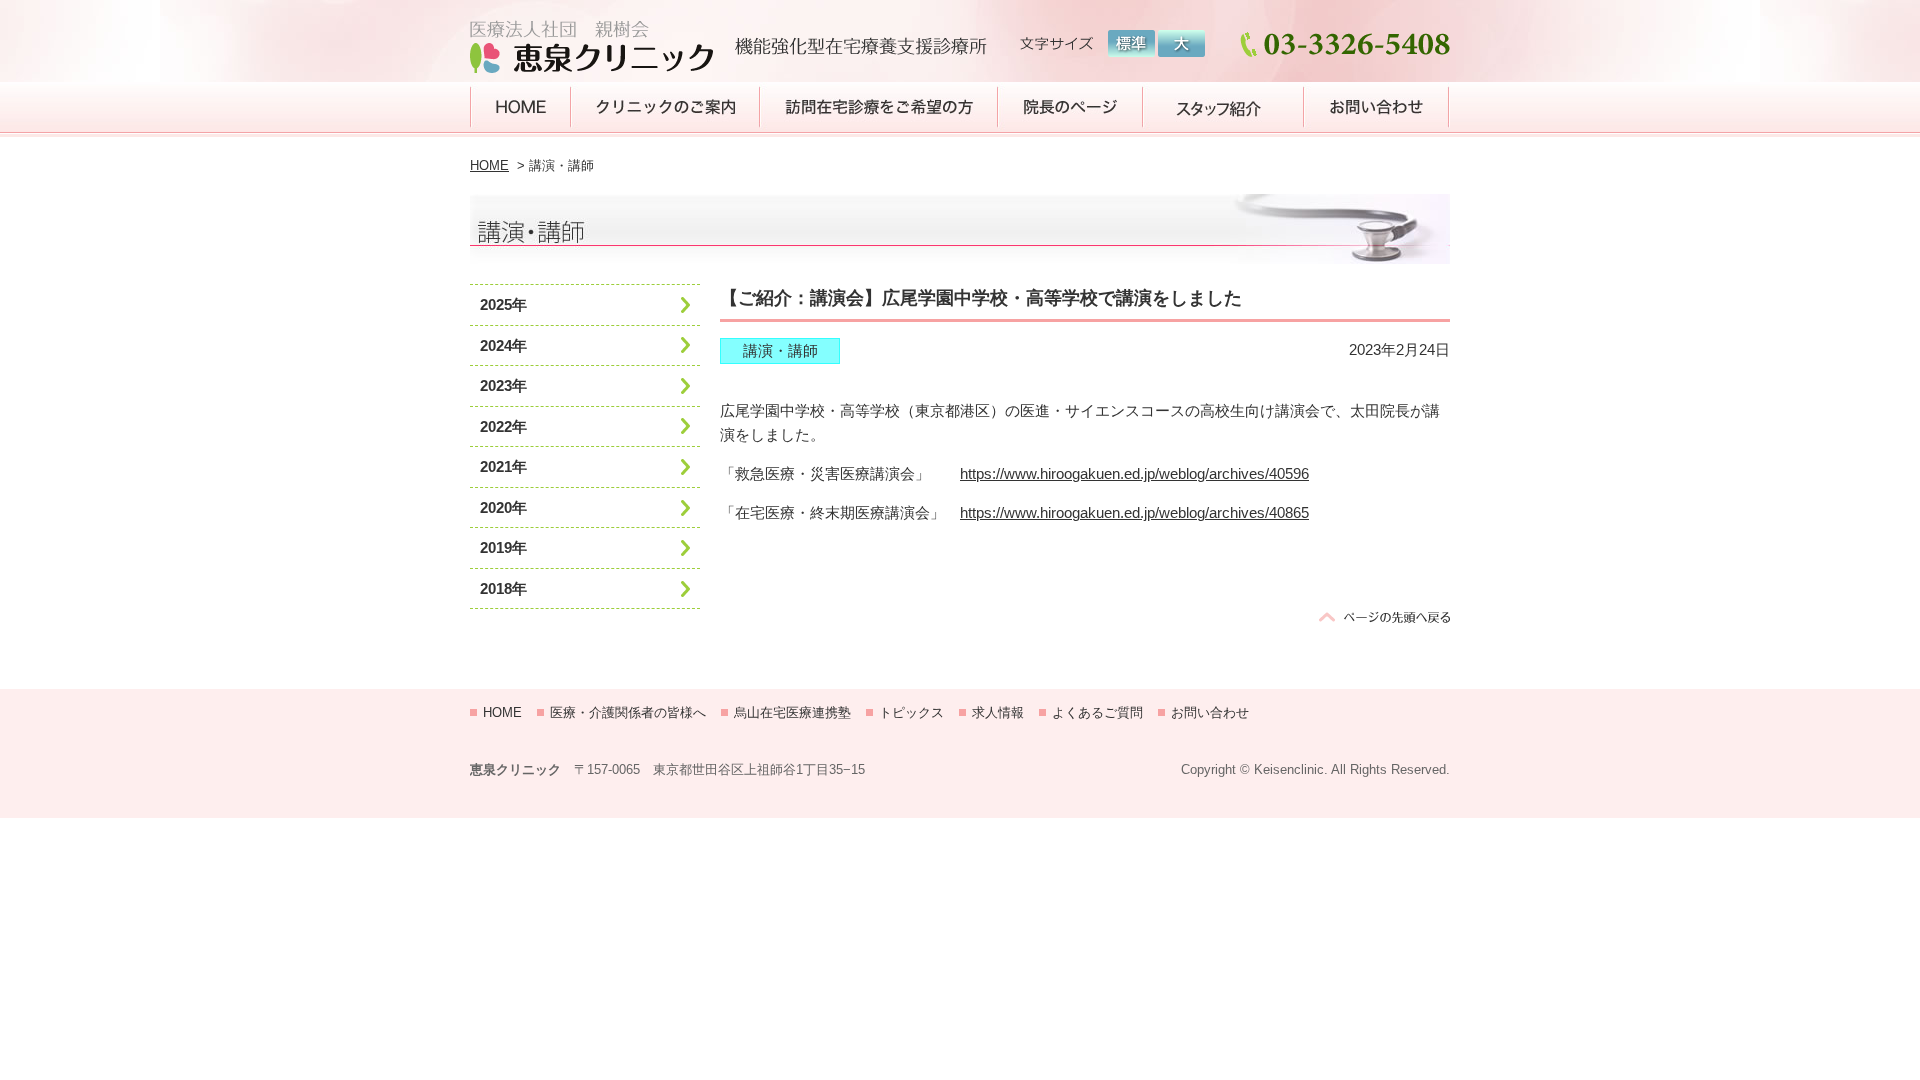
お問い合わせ (1210, 712)
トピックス (911, 712)
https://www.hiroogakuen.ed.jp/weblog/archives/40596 (1134, 473)
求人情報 (998, 712)
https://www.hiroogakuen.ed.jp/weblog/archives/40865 (1134, 512)
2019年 (503, 547)
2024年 (503, 345)
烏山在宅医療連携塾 (792, 712)
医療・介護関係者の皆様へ (628, 712)
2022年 (503, 426)
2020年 (503, 507)
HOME (489, 165)
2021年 (503, 466)
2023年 (503, 385)
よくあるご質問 (1097, 712)
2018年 (503, 588)
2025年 (503, 304)
